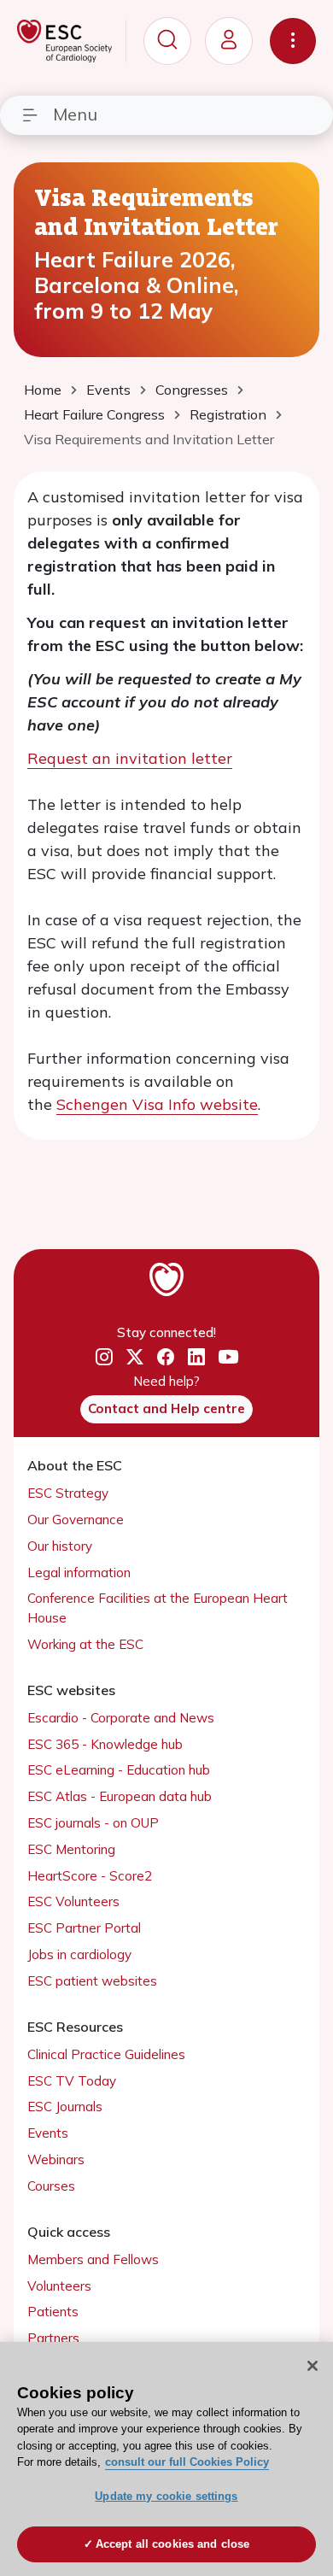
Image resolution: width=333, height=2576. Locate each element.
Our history (60, 1546)
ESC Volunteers (73, 1901)
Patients (53, 2312)
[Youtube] (228, 1358)
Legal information (79, 1573)
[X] (135, 1358)
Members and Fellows (93, 2259)
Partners (53, 2338)
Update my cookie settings (166, 2496)
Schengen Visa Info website (157, 1104)
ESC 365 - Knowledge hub (105, 1744)
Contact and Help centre (166, 1408)
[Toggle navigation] (293, 41)
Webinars (56, 2159)
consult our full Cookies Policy (187, 2462)
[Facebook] (166, 1358)
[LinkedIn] (196, 1358)
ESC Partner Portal (84, 1928)
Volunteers (59, 2286)
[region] (166, 2459)
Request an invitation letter (130, 758)
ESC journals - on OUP (93, 1823)
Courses (51, 2186)
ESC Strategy (68, 1493)
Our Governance (76, 1520)
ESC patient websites (92, 1981)
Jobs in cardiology (79, 1954)
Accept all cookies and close (173, 2544)
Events (48, 2133)
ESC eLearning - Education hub (119, 1770)
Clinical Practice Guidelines (106, 2054)
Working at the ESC (85, 1644)
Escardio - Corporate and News (121, 1718)
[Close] (313, 2366)
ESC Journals (65, 2107)
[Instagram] (104, 1358)
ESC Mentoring (71, 1849)
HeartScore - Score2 (90, 1876)
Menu (75, 114)
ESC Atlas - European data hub (120, 1796)
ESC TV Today (72, 2081)
